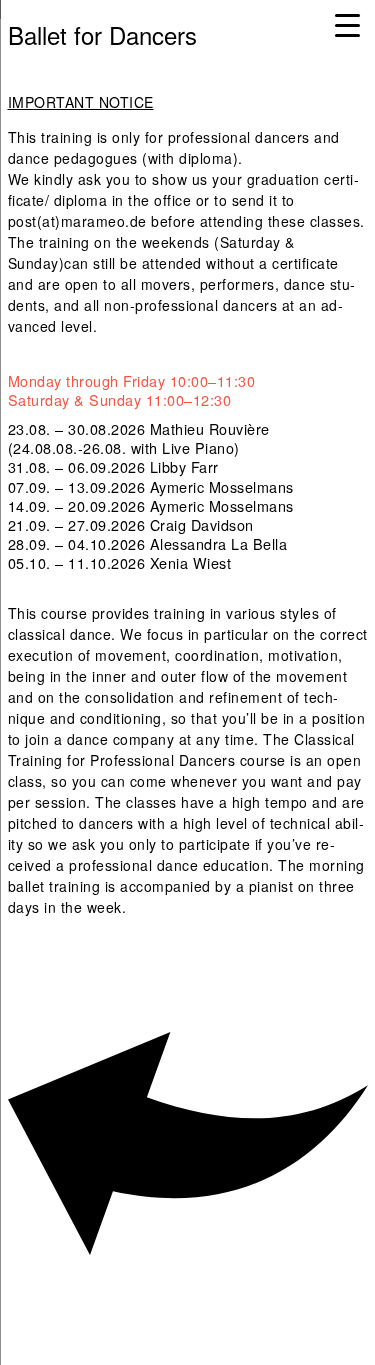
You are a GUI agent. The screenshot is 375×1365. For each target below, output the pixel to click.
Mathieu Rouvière (210, 428)
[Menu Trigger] (348, 25)
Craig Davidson (202, 524)
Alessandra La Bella (219, 543)
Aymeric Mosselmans (222, 486)
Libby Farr (184, 466)
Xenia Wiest (191, 562)
